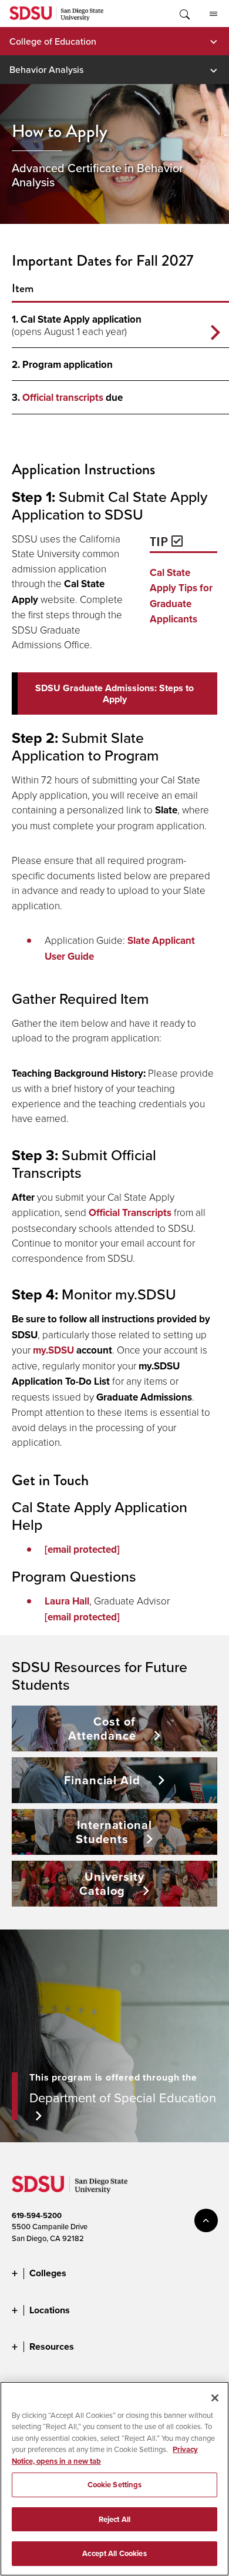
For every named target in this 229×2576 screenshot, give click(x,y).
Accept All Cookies (114, 2553)
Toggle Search (184, 14)
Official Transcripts (130, 1212)
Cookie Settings (115, 2485)
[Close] (215, 2398)
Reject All (114, 2519)
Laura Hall (67, 1601)
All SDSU (213, 14)
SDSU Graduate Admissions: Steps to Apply (114, 694)
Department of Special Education (123, 2097)
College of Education (53, 41)
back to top (206, 2220)
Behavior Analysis (46, 69)
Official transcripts (63, 397)
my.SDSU (53, 1350)
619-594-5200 (37, 2215)
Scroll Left (215, 333)
